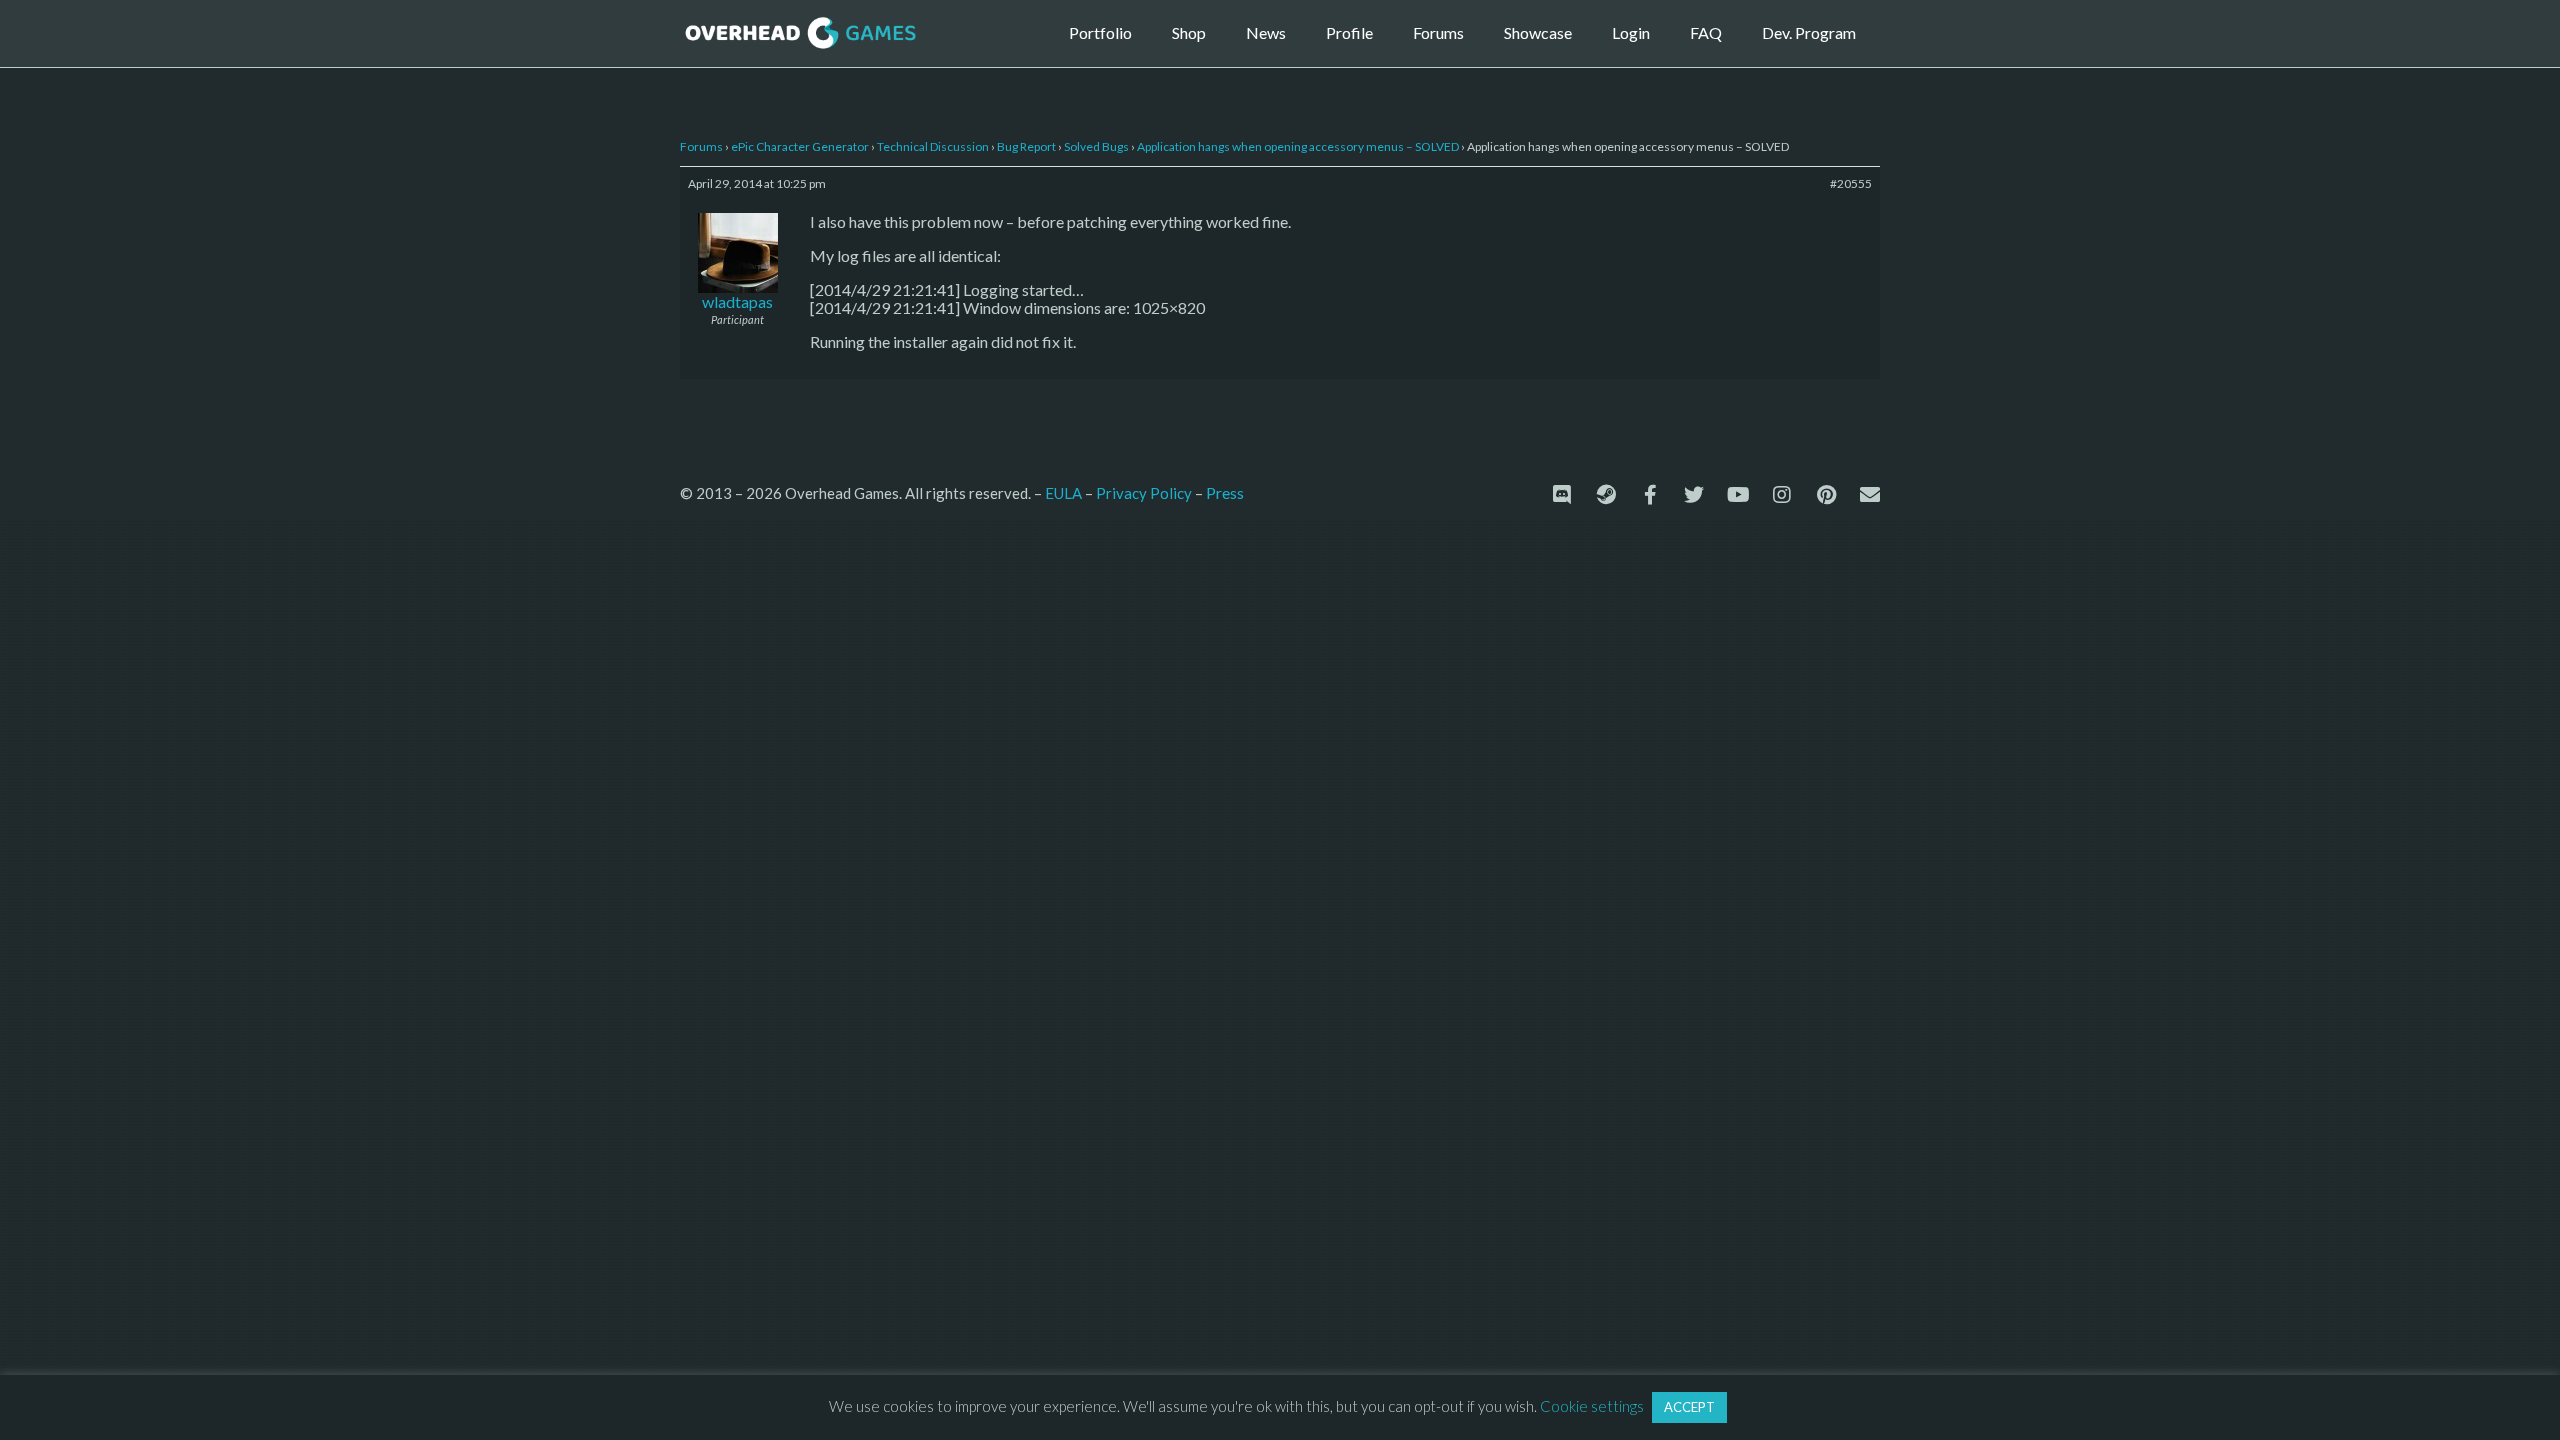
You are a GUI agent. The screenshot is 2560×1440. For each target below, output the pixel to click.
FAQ (1706, 32)
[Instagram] (1782, 495)
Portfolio (1100, 32)
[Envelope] (1870, 495)
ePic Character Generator (800, 146)
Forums (1438, 32)
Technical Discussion (933, 146)
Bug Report (1026, 146)
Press (1225, 492)
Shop (1189, 32)
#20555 (1851, 183)
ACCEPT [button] (1689, 1407)
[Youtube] (1738, 495)
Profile (1349, 32)
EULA (1063, 493)
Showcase (1538, 32)
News (1266, 32)
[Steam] (1606, 495)
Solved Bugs (1096, 146)
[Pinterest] (1826, 495)
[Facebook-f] (1650, 495)
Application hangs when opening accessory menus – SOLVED (1298, 146)
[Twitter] (1694, 495)
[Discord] (1562, 495)
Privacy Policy (1144, 493)
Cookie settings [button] (1592, 1406)
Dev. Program (1809, 32)
